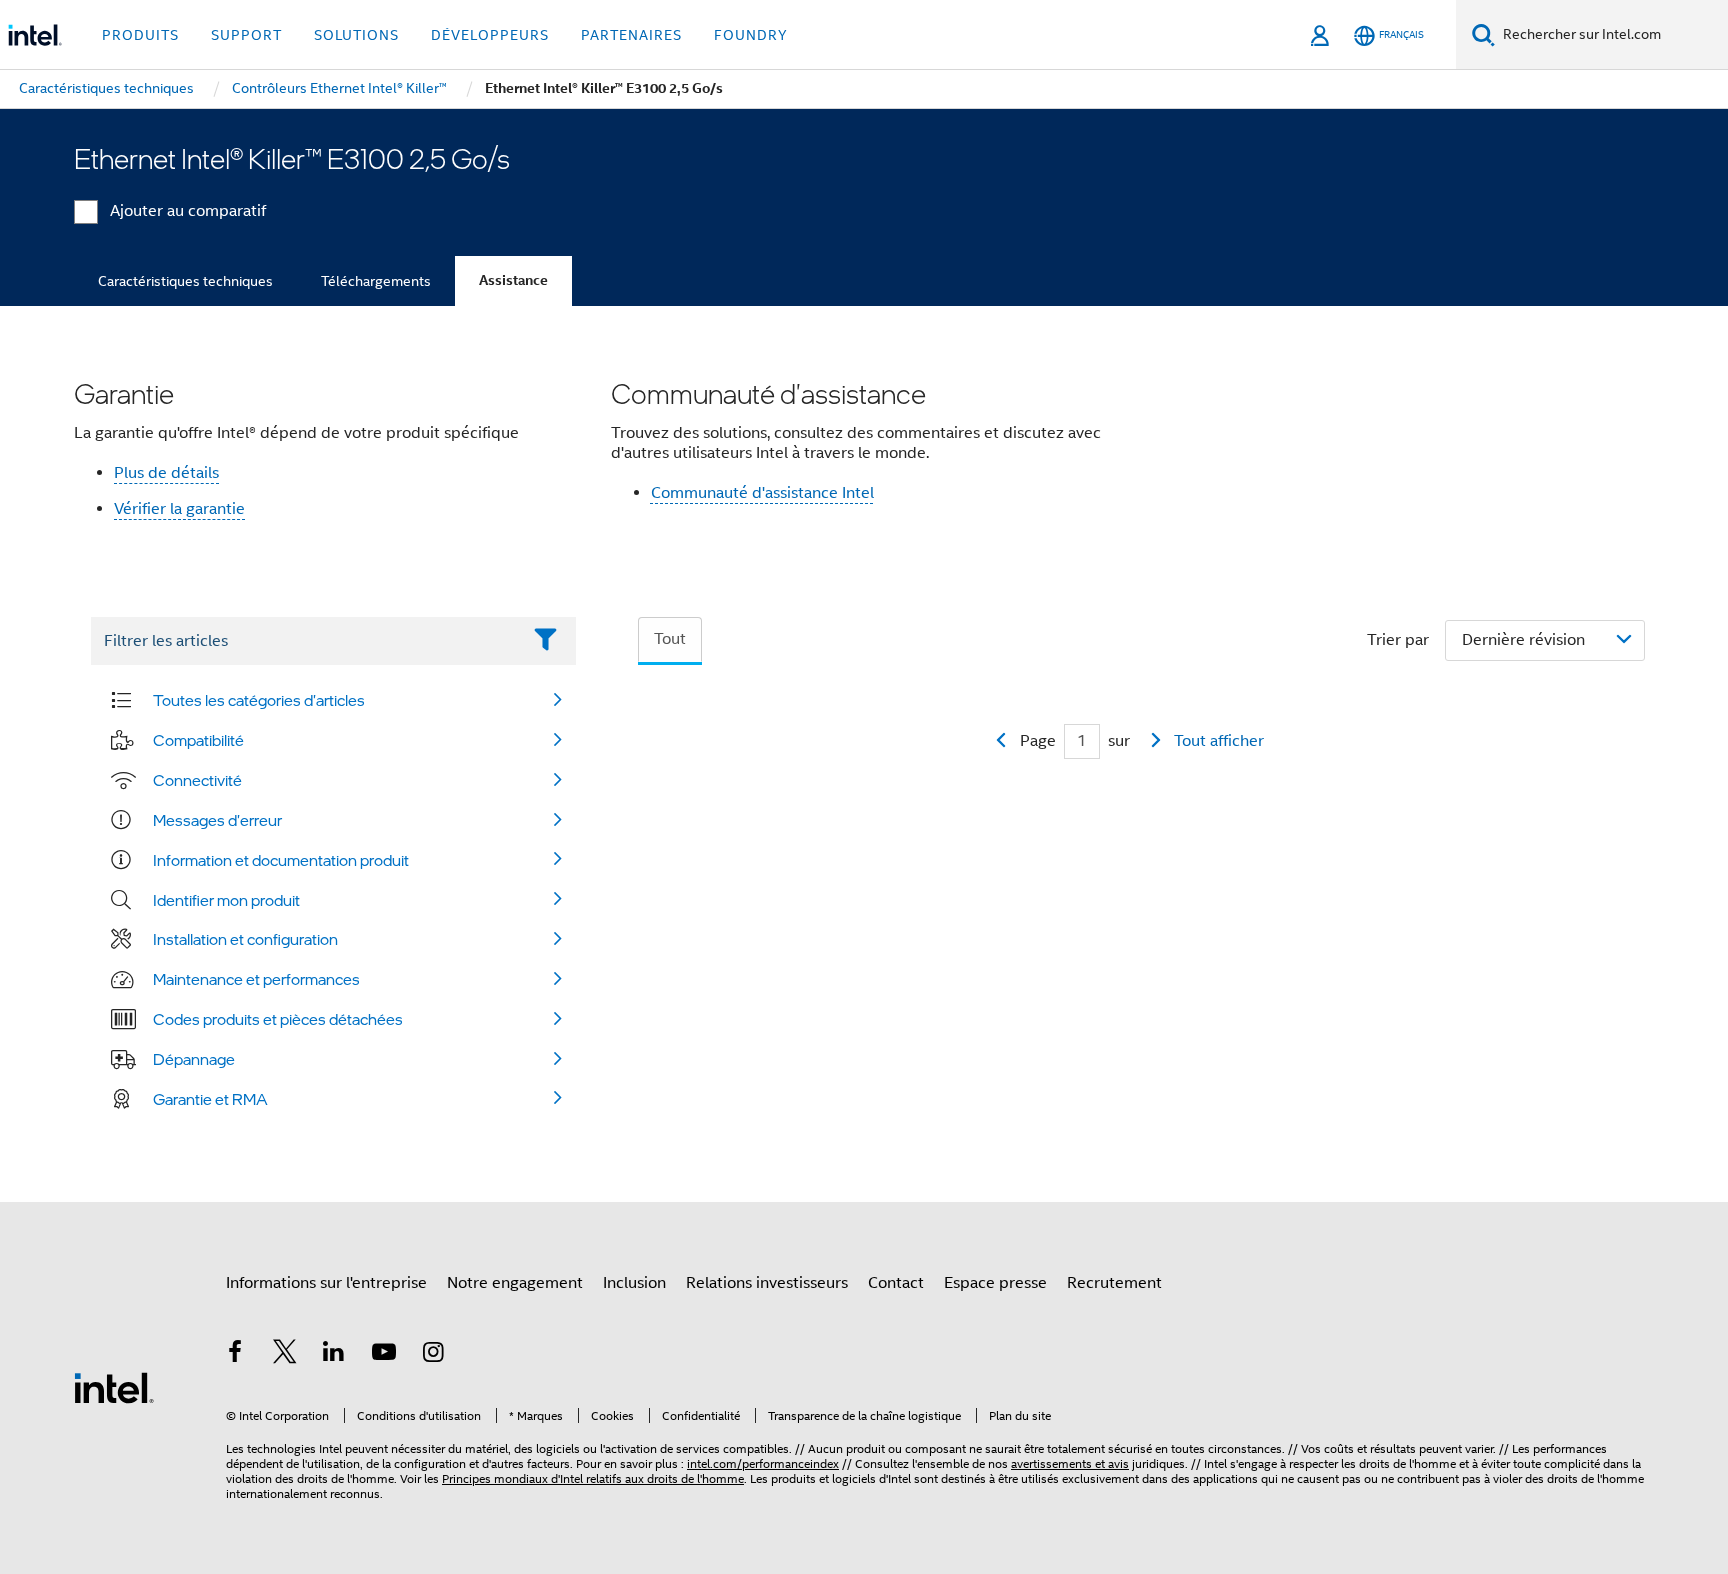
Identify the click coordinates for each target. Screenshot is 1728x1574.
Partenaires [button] (631, 35)
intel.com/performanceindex (763, 1463)
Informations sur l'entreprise (326, 1283)
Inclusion (634, 1283)
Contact (896, 1283)
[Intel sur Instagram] (433, 1355)
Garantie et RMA (210, 1099)
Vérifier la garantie (179, 509)
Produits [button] (140, 35)
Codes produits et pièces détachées (278, 1019)
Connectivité (197, 780)
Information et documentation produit (281, 860)
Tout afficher (1219, 741)
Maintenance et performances (256, 979)
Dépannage (194, 1059)
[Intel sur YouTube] (384, 1355)
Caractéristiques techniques (185, 281)
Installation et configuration (245, 939)
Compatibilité (198, 740)
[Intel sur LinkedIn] (334, 1355)
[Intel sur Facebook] (235, 1355)
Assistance (513, 280)
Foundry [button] (751, 35)
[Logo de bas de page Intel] (114, 1387)
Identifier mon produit (226, 900)
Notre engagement (515, 1283)
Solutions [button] (356, 35)
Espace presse (995, 1283)
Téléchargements (376, 281)
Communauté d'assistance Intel (762, 493)
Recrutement (1114, 1283)
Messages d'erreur (217, 820)
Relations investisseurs (767, 1283)
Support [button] (246, 35)
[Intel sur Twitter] (285, 1355)
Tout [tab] (670, 639)
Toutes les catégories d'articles (259, 700)
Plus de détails (166, 473)
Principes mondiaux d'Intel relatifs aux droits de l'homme (593, 1478)
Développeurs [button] (490, 35)
